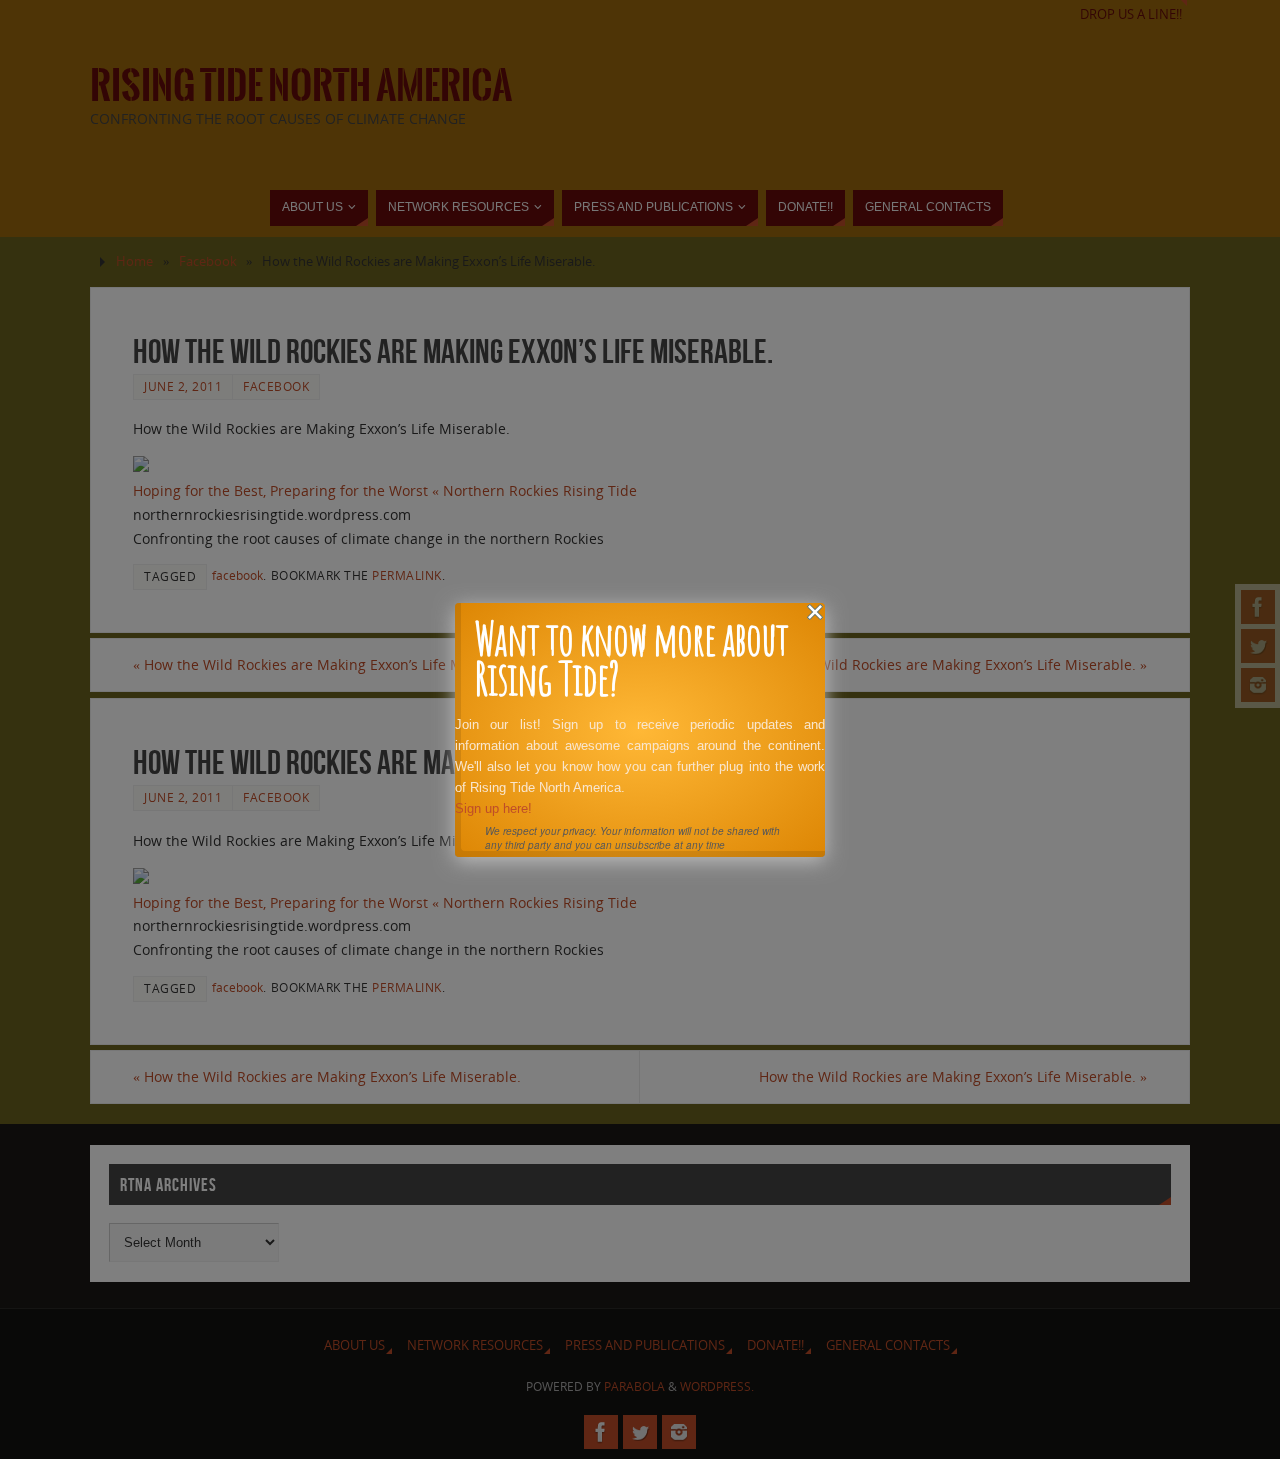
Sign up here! (493, 808)
